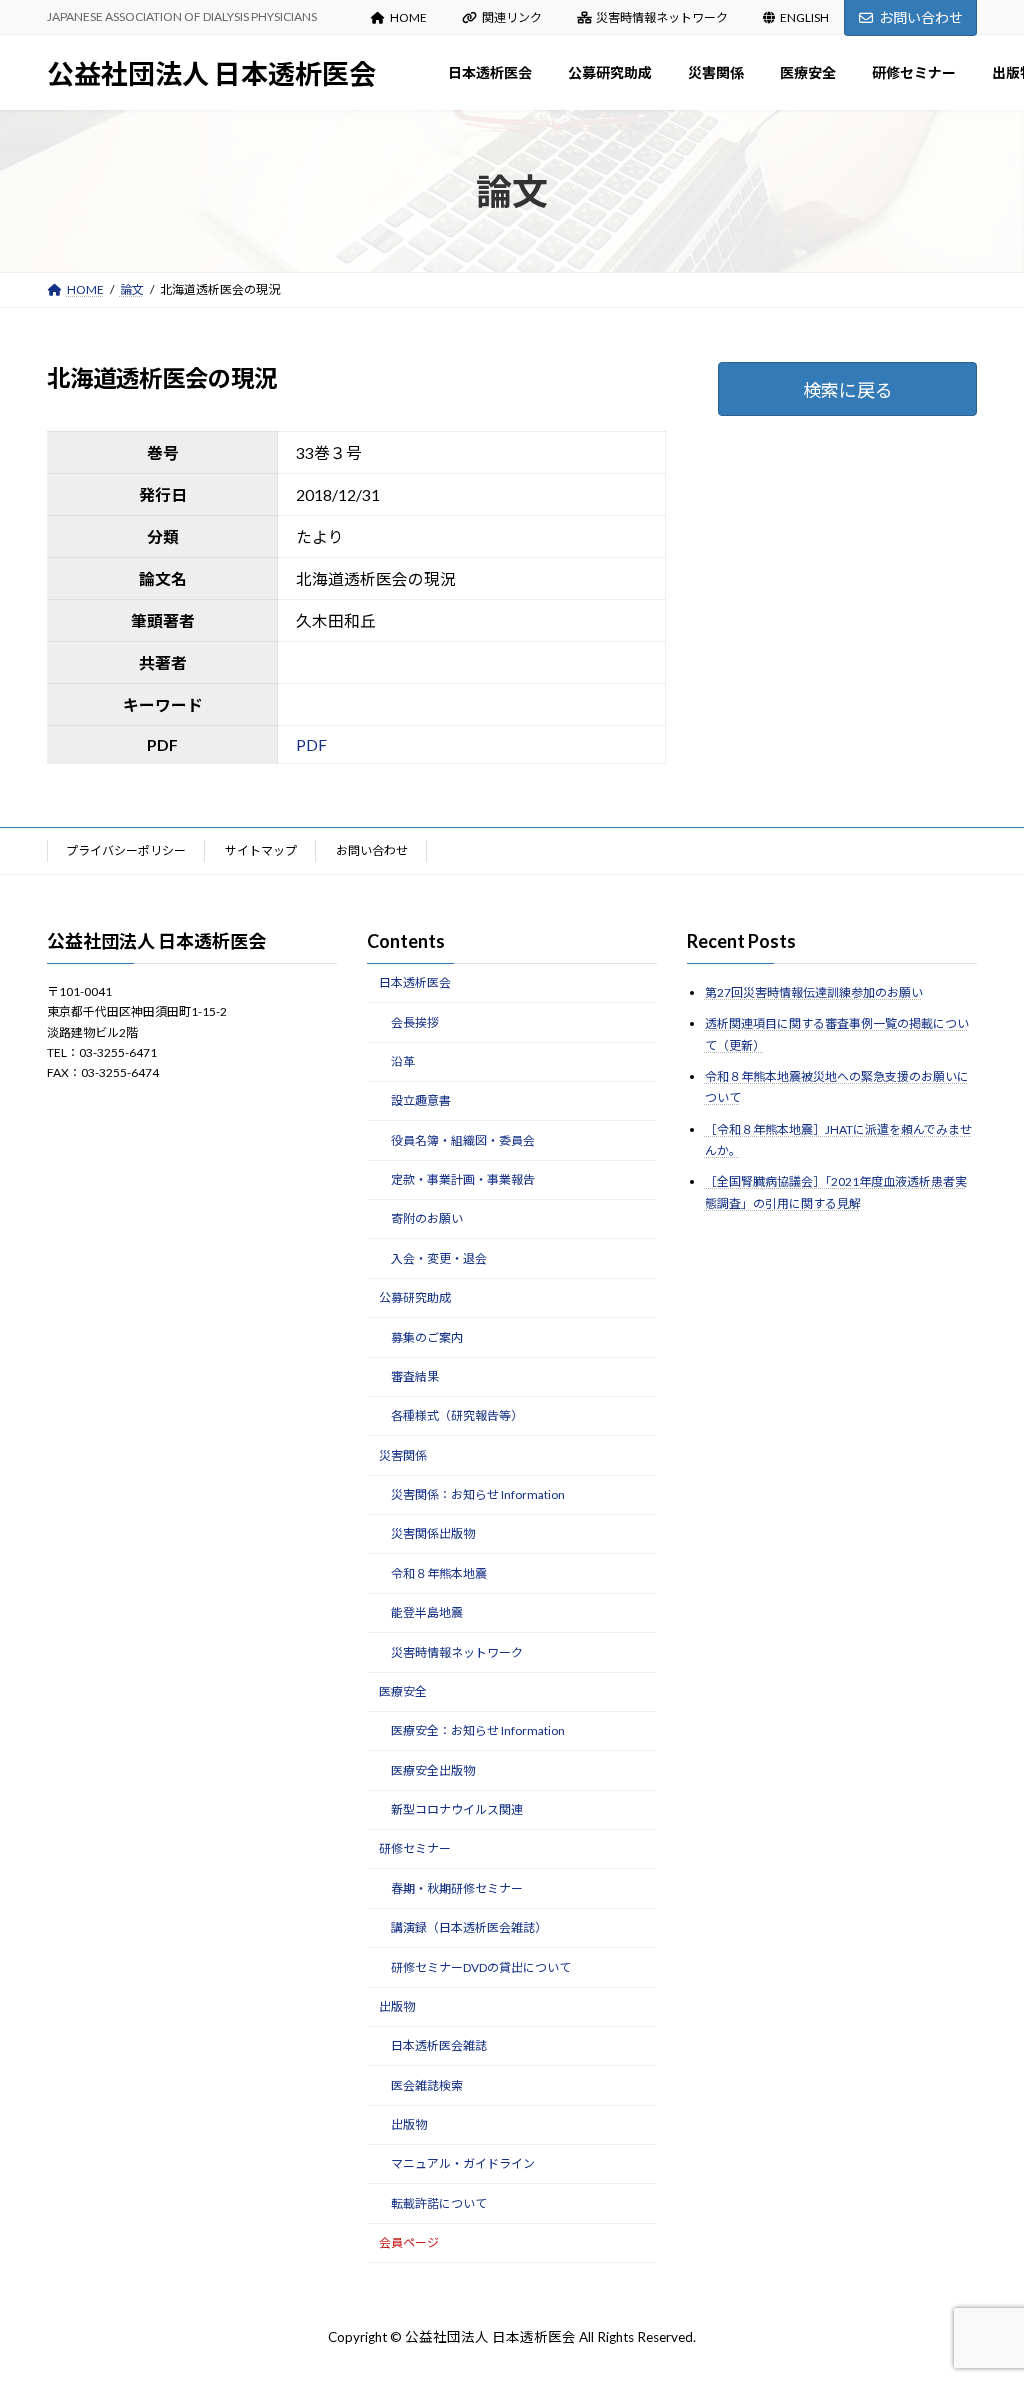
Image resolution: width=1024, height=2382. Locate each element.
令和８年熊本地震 (439, 1573)
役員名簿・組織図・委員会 (463, 1139)
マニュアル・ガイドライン (463, 2163)
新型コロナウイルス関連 (457, 1809)
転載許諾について (439, 2203)
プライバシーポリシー (126, 850)
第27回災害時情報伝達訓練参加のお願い (814, 992)
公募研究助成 (415, 1297)
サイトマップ (261, 850)
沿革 (403, 1061)
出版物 (397, 2006)
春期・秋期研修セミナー (457, 1888)
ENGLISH (804, 17)
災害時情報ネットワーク (662, 17)
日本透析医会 (415, 982)
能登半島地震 (427, 1612)
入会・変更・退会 (439, 1258)
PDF (311, 744)
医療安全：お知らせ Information (478, 1730)
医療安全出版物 (433, 1769)
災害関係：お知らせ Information (478, 1494)
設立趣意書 (421, 1100)
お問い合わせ (921, 17)
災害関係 (403, 1454)
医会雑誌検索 (427, 2084)
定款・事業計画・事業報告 (463, 1179)
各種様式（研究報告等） (457, 1415)
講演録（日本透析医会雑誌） (469, 1927)
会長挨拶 (415, 1021)
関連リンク (512, 17)
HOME (408, 17)
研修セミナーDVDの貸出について (481, 1966)
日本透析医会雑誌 (439, 2045)
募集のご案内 (427, 1336)
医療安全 (403, 1691)
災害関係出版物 (433, 1533)
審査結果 (415, 1376)
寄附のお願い (427, 1218)
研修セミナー (415, 1848)
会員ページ (409, 2242)
